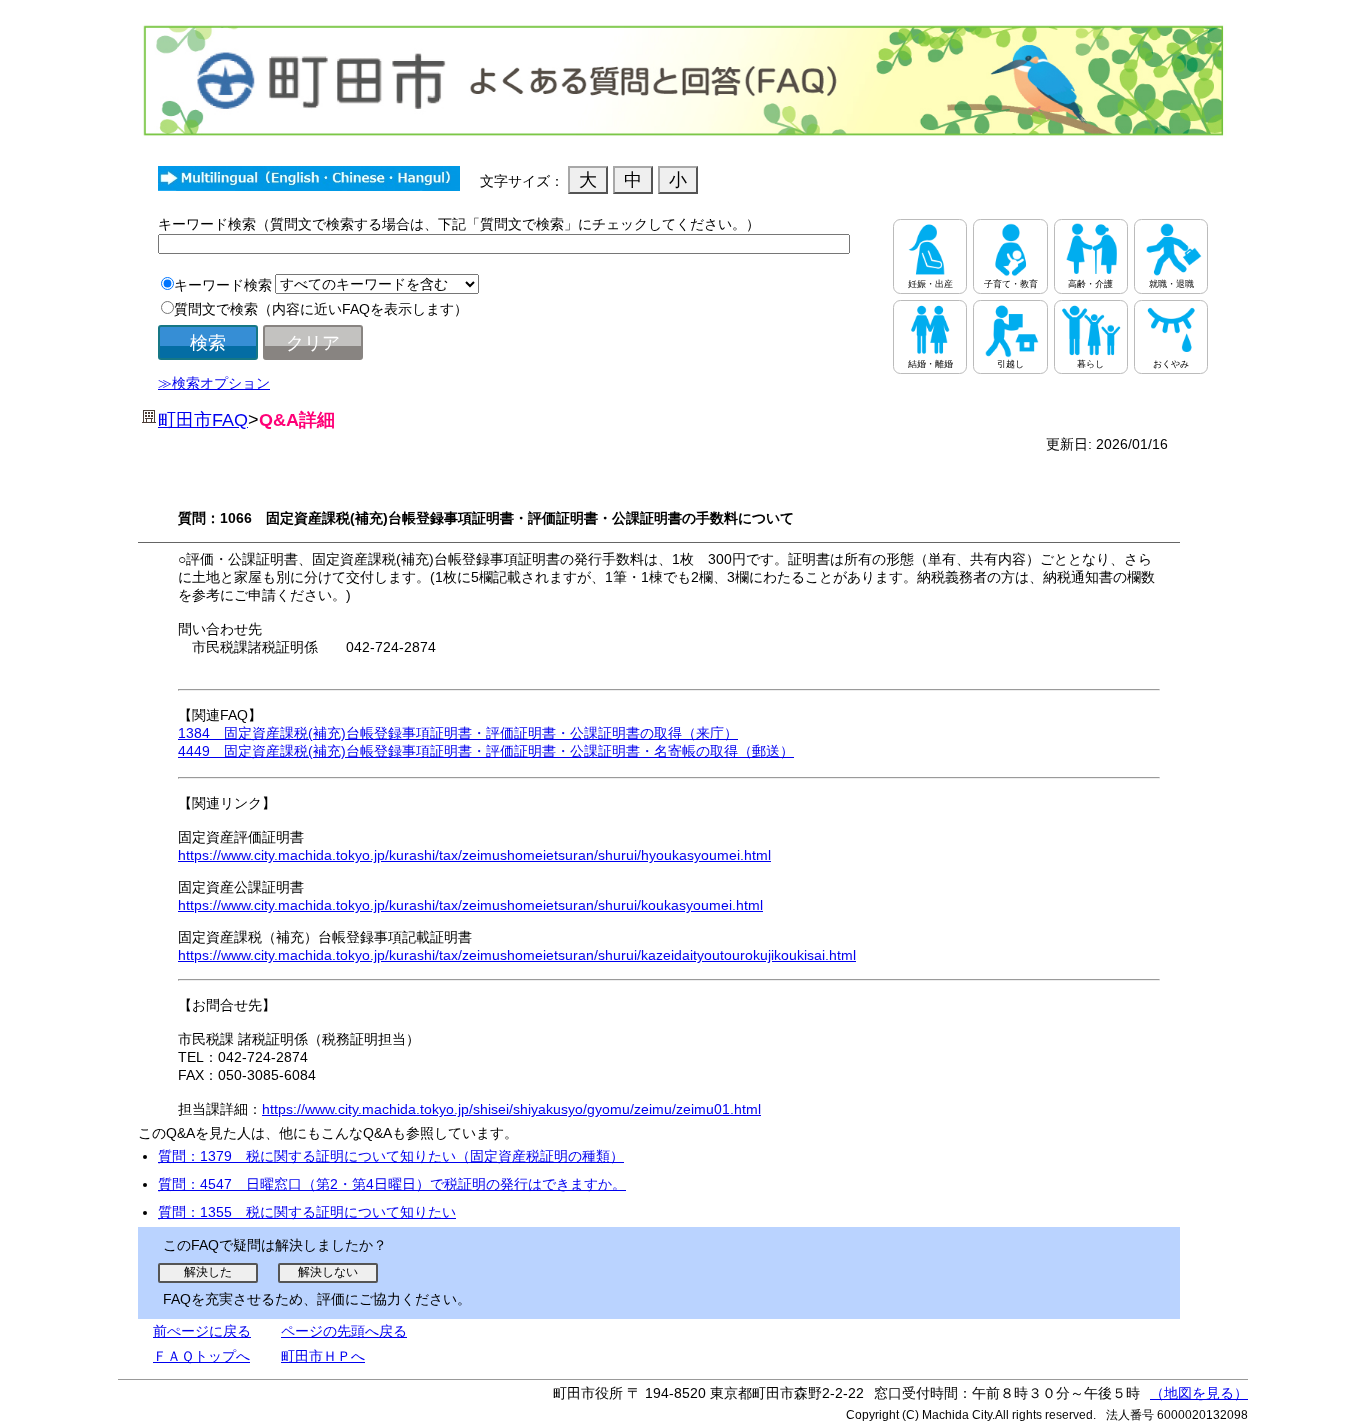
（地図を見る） (1199, 1393)
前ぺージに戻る (202, 1331)
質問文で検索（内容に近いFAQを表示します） (321, 309)
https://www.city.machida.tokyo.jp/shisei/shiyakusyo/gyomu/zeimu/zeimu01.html (511, 1109)
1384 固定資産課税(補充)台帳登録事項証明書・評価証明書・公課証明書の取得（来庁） (458, 733)
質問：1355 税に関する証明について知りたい (307, 1212)
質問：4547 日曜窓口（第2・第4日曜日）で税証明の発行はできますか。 (392, 1184)
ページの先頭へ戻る (344, 1331)
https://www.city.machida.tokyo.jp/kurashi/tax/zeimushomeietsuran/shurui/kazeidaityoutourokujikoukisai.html (517, 955)
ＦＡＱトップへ (201, 1356)
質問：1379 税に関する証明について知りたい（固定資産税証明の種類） (391, 1156)
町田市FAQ (203, 420)
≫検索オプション (214, 383)
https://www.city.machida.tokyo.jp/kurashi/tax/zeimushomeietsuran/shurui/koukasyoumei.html (470, 905)
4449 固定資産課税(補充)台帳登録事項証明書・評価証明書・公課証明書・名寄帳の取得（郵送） (486, 751)
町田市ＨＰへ (323, 1356)
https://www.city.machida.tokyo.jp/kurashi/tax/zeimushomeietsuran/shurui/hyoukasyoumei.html (474, 855)
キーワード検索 (223, 285)
